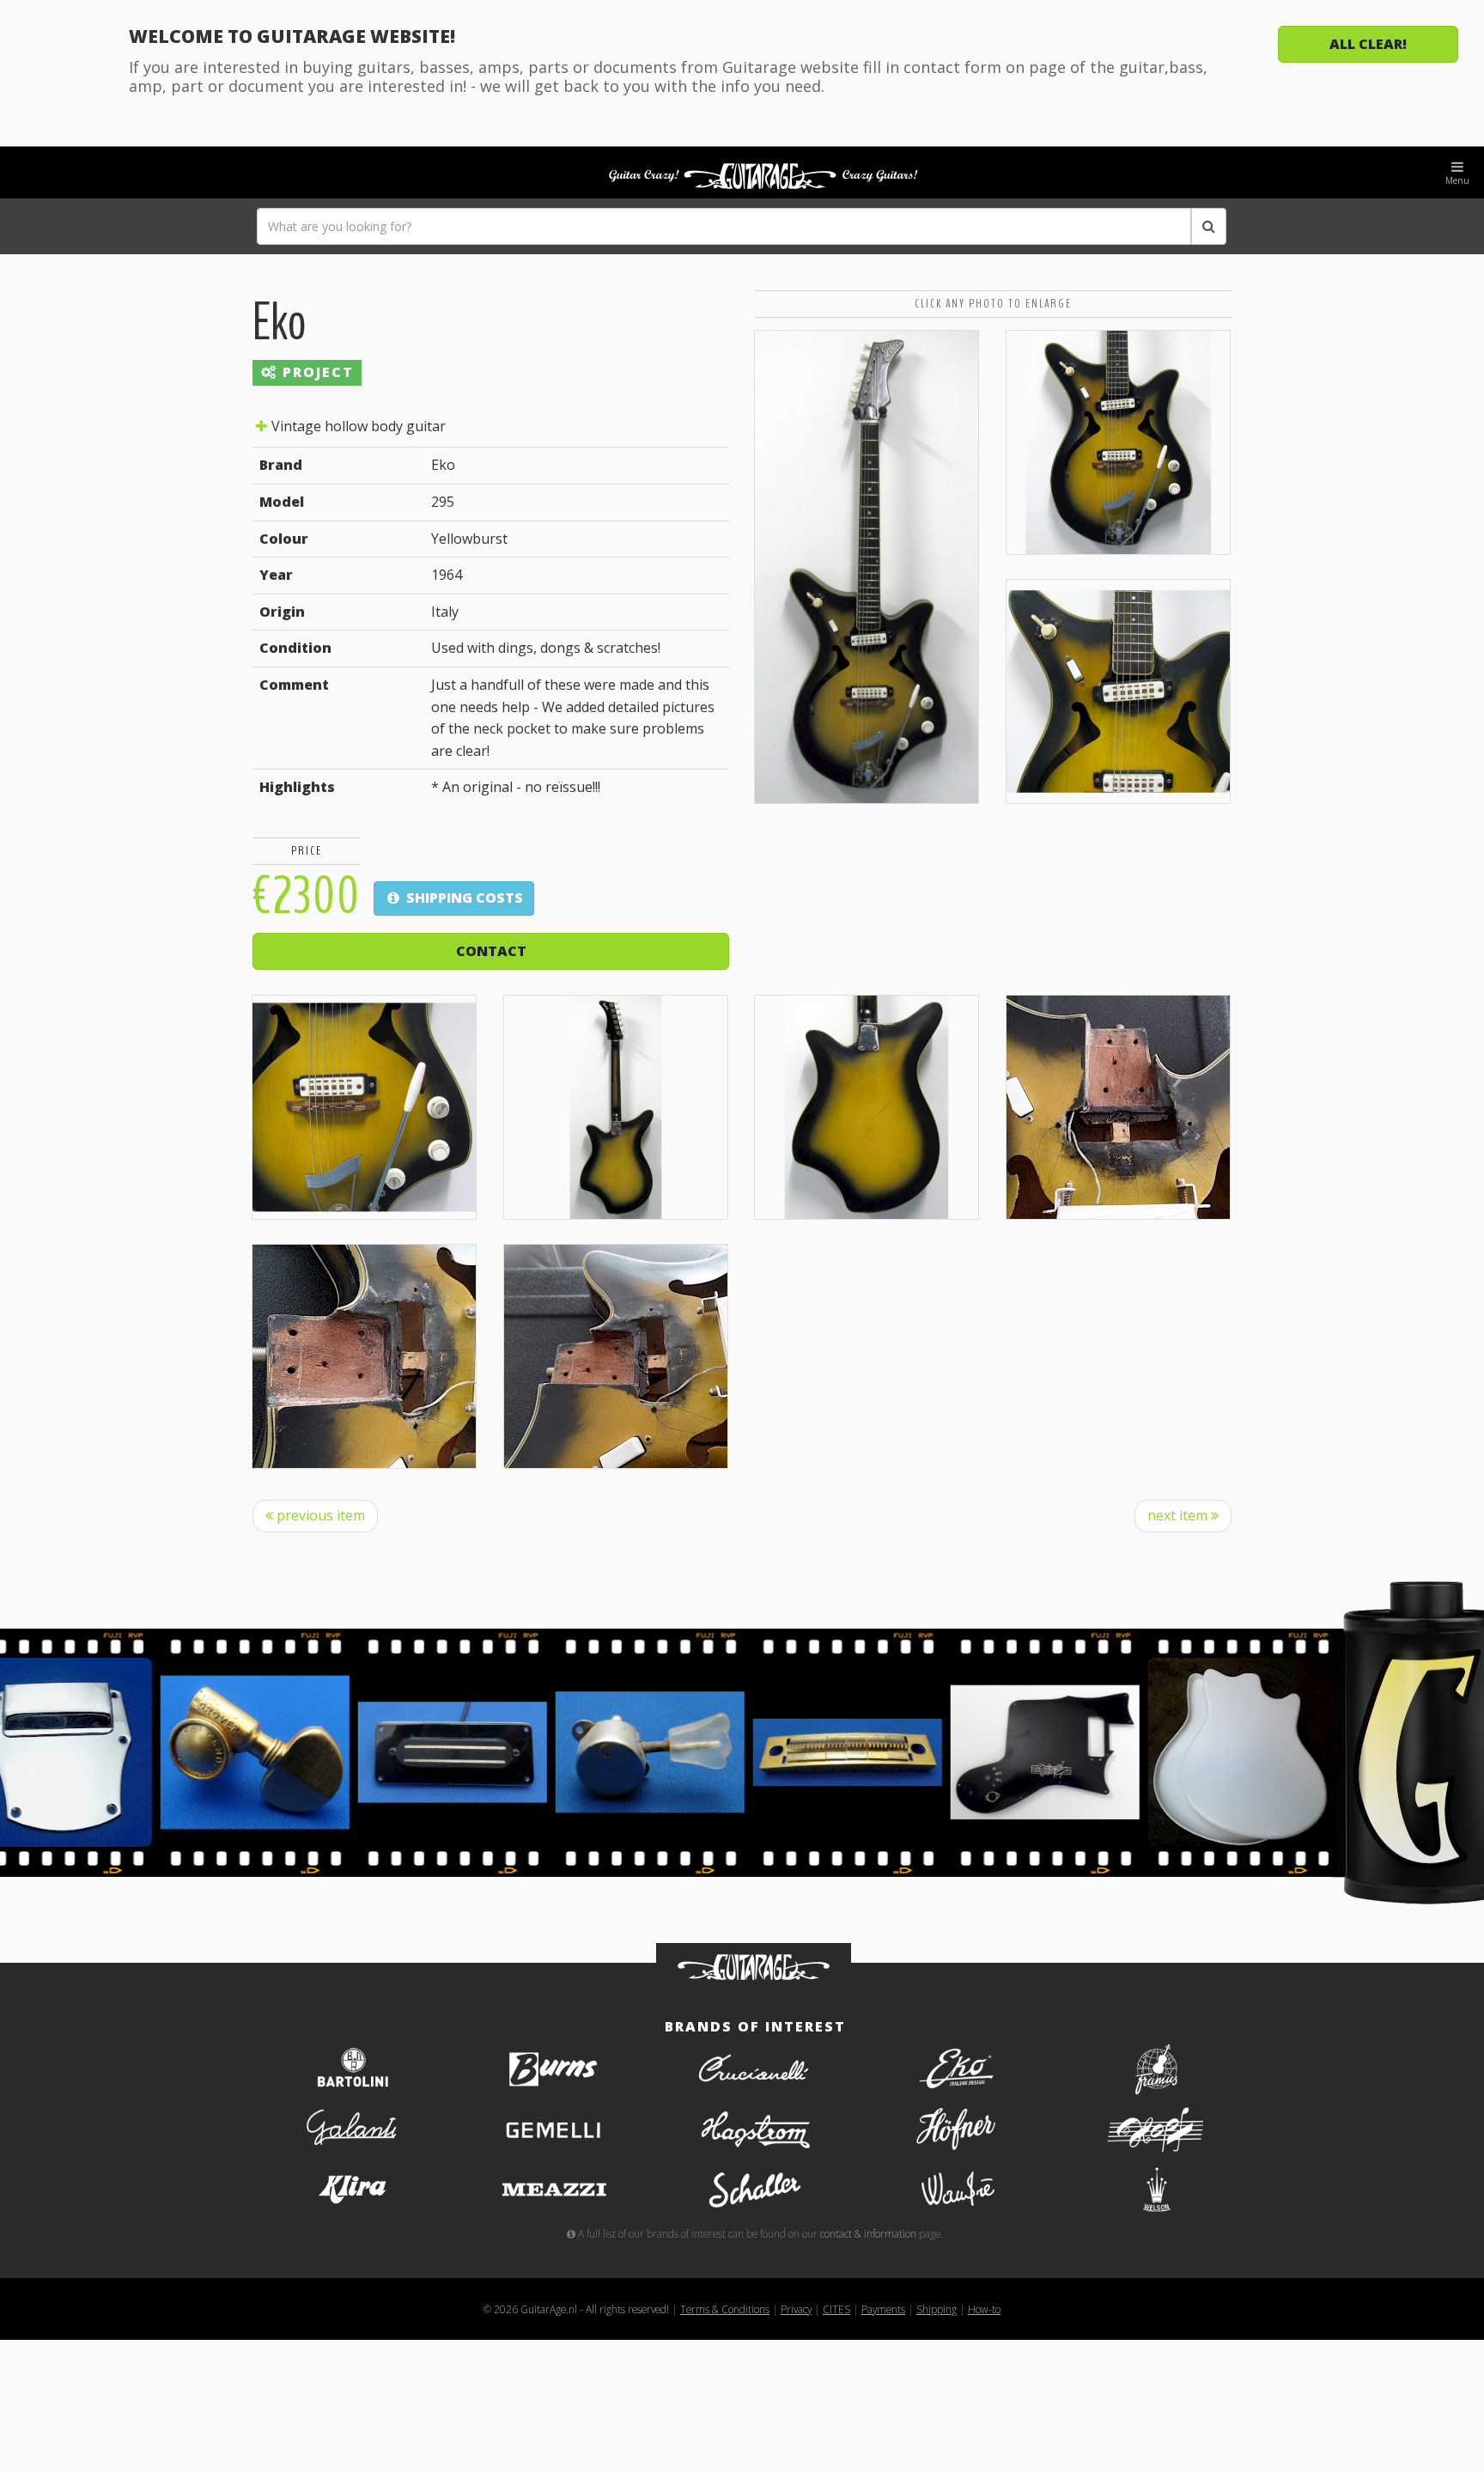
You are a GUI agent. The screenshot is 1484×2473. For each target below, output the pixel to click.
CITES (836, 2309)
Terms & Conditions (725, 2309)
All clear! (1368, 44)
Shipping (937, 2309)
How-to (984, 2309)
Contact (491, 951)
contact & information (868, 2233)
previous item (319, 1515)
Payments (883, 2309)
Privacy (796, 2309)
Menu (1457, 180)
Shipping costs (463, 898)
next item (1179, 1515)
